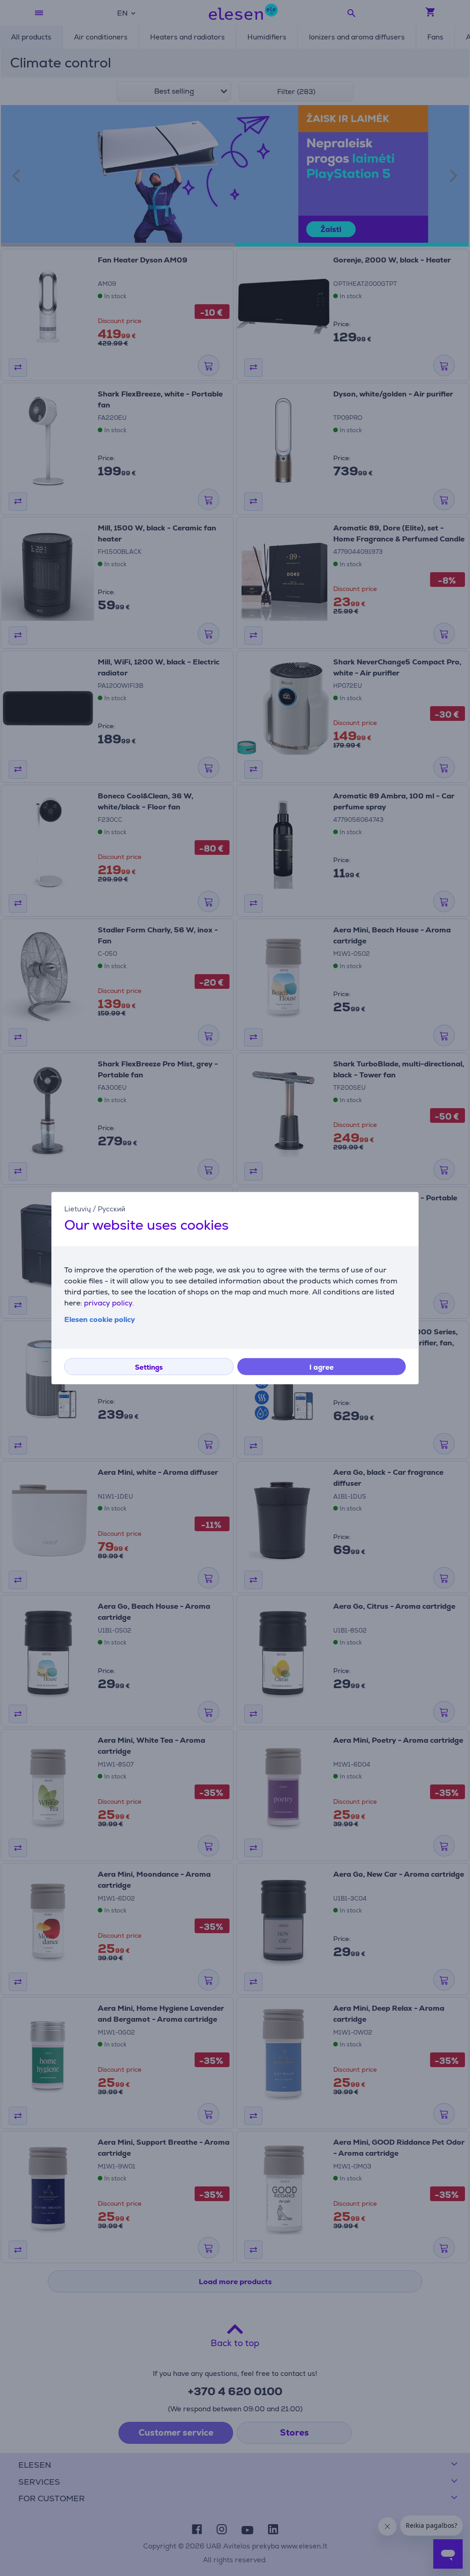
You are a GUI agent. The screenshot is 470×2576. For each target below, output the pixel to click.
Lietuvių (78, 1209)
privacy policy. (109, 1302)
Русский (112, 1209)
